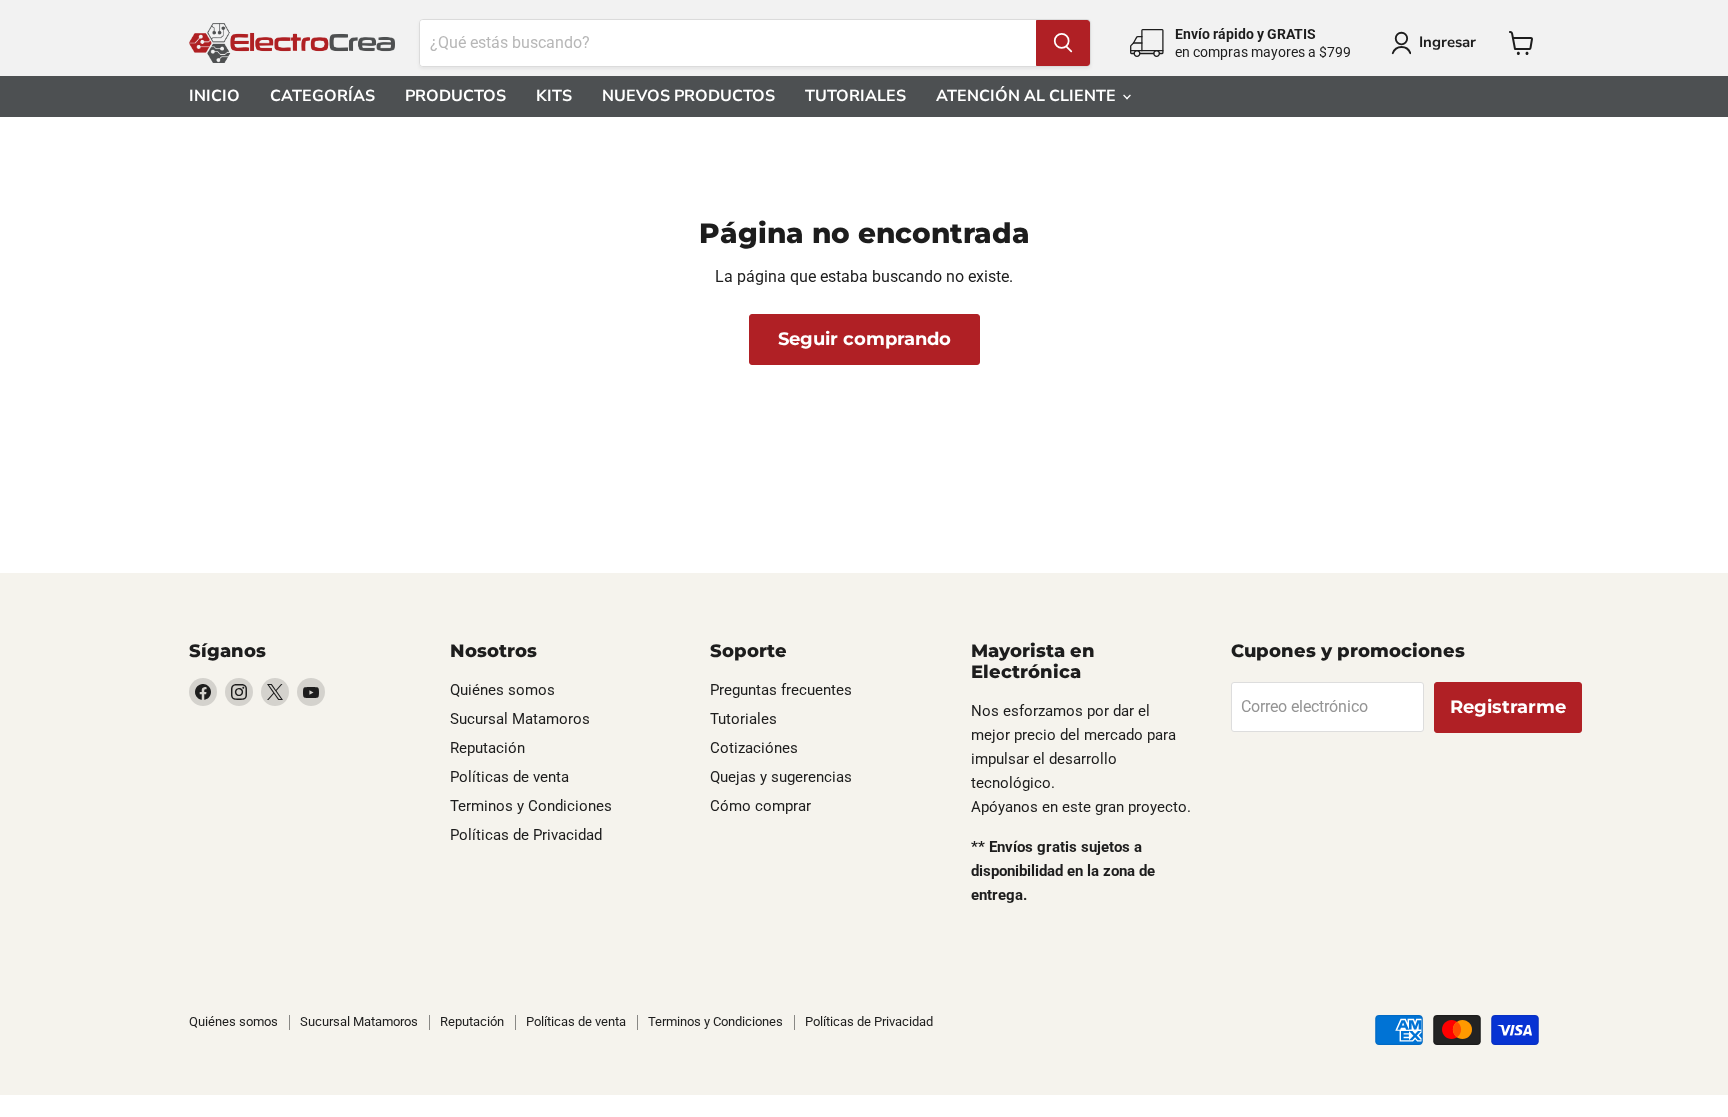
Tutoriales (743, 719)
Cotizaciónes (754, 748)
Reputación (487, 748)
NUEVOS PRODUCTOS (688, 96)
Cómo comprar (760, 806)
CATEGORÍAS (322, 96)
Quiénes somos (502, 690)
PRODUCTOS (455, 96)
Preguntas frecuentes (781, 690)
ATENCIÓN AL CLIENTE (1028, 96)
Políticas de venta (509, 777)
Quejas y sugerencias (781, 777)
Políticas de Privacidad (526, 835)
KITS (554, 96)
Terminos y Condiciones (531, 806)
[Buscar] (1063, 43)
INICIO (214, 96)
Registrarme (1508, 707)
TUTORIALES (855, 96)
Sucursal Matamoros (520, 719)
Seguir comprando (864, 339)
